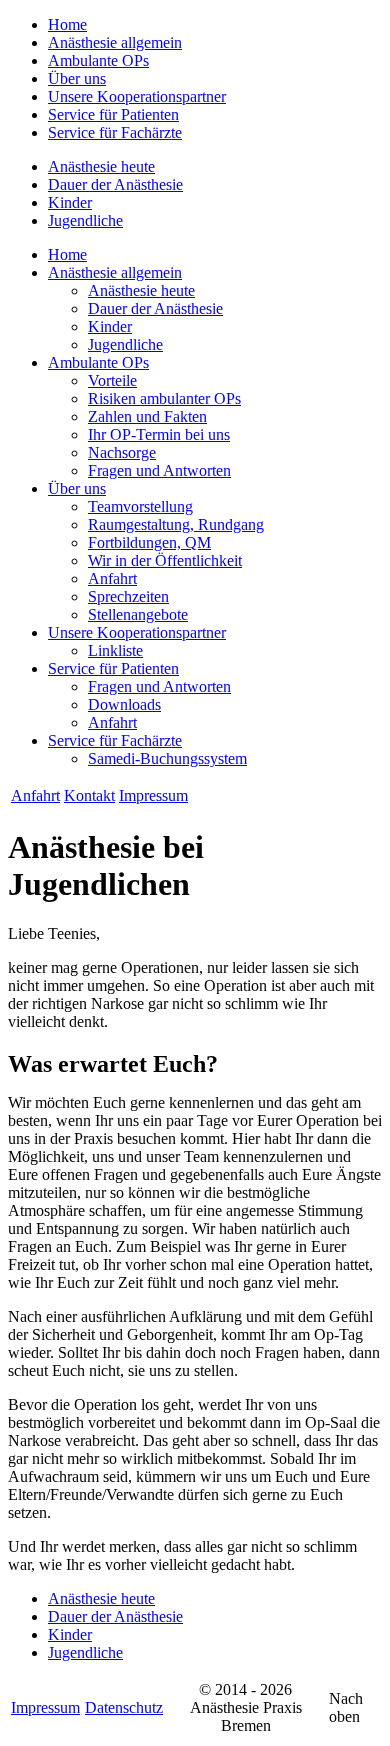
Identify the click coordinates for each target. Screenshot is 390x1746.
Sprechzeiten (128, 596)
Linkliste (115, 650)
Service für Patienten (113, 114)
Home (67, 24)
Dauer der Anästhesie (115, 184)
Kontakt (89, 795)
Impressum (153, 795)
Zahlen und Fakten (147, 416)
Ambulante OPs (98, 60)
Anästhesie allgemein (115, 42)
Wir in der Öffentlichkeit (165, 560)
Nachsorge (122, 452)
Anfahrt (112, 578)
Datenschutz (124, 1707)
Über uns (77, 78)
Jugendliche (85, 220)
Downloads (124, 704)
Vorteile (112, 380)
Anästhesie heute (101, 166)
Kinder (70, 202)
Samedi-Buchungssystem (167, 758)
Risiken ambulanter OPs (164, 398)
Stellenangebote (138, 614)
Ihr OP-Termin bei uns (159, 434)
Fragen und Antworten (159, 470)
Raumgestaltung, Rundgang (176, 524)
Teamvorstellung (140, 506)
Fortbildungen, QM (149, 542)
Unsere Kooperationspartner (137, 96)
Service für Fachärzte (115, 132)
